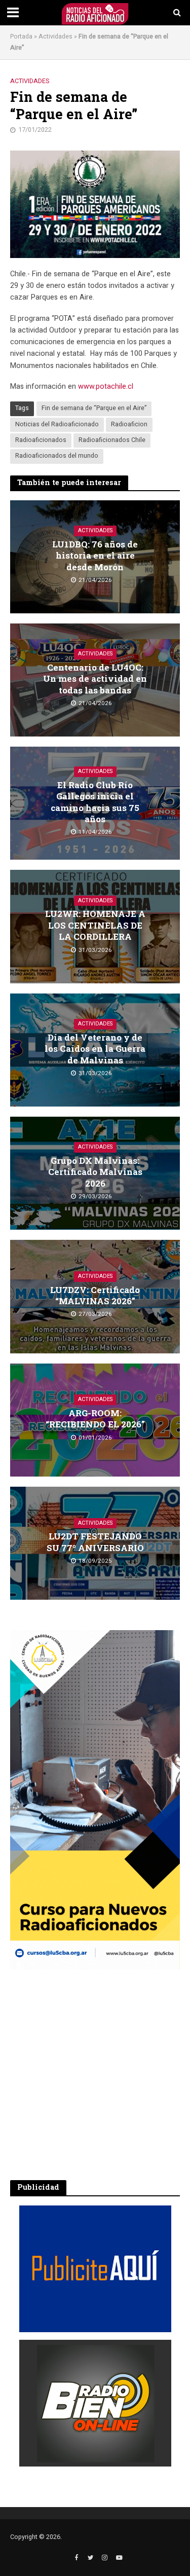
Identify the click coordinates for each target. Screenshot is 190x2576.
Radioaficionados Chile (112, 440)
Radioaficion (129, 424)
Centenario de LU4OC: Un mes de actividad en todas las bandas (95, 679)
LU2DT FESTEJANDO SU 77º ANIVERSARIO (95, 1542)
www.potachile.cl (106, 387)
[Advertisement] (95, 2075)
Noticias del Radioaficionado (57, 424)
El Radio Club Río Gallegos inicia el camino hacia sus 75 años (95, 802)
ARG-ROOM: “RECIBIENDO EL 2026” (95, 1419)
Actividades (55, 36)
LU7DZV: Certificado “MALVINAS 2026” (95, 1296)
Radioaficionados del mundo (57, 456)
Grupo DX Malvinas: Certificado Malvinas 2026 (95, 1172)
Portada (21, 36)
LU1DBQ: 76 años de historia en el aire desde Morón (95, 556)
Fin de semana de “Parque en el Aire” (94, 408)
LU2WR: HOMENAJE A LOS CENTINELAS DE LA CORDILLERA (95, 925)
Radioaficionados (41, 440)
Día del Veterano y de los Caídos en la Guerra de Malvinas (95, 1049)
